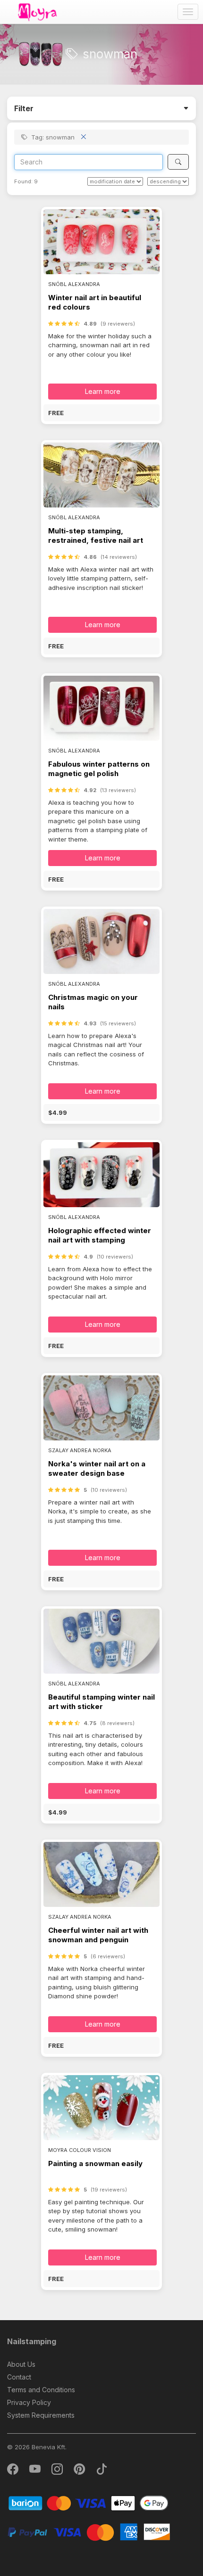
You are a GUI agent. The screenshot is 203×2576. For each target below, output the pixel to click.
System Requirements (41, 2415)
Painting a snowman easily (95, 2163)
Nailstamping (32, 2341)
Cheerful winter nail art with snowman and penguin (98, 1935)
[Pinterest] (80, 2471)
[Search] (178, 162)
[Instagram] (58, 2471)
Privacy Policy (29, 2402)
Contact (19, 2377)
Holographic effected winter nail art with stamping (100, 1235)
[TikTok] (101, 2471)
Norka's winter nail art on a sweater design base (97, 1468)
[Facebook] (13, 2471)
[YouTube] (36, 2471)
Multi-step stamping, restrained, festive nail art (96, 536)
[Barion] (89, 2503)
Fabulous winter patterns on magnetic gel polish (99, 769)
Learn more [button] (103, 391)
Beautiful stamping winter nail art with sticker (101, 1702)
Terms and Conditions (41, 2390)
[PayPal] (89, 2531)
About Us (21, 2364)
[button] (101, 413)
